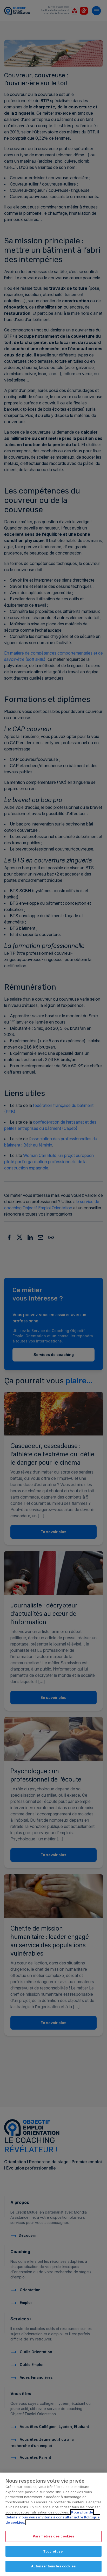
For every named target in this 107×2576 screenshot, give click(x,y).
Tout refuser (54, 2551)
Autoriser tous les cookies (53, 2566)
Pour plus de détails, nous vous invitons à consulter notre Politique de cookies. (52, 2517)
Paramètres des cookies (54, 2536)
